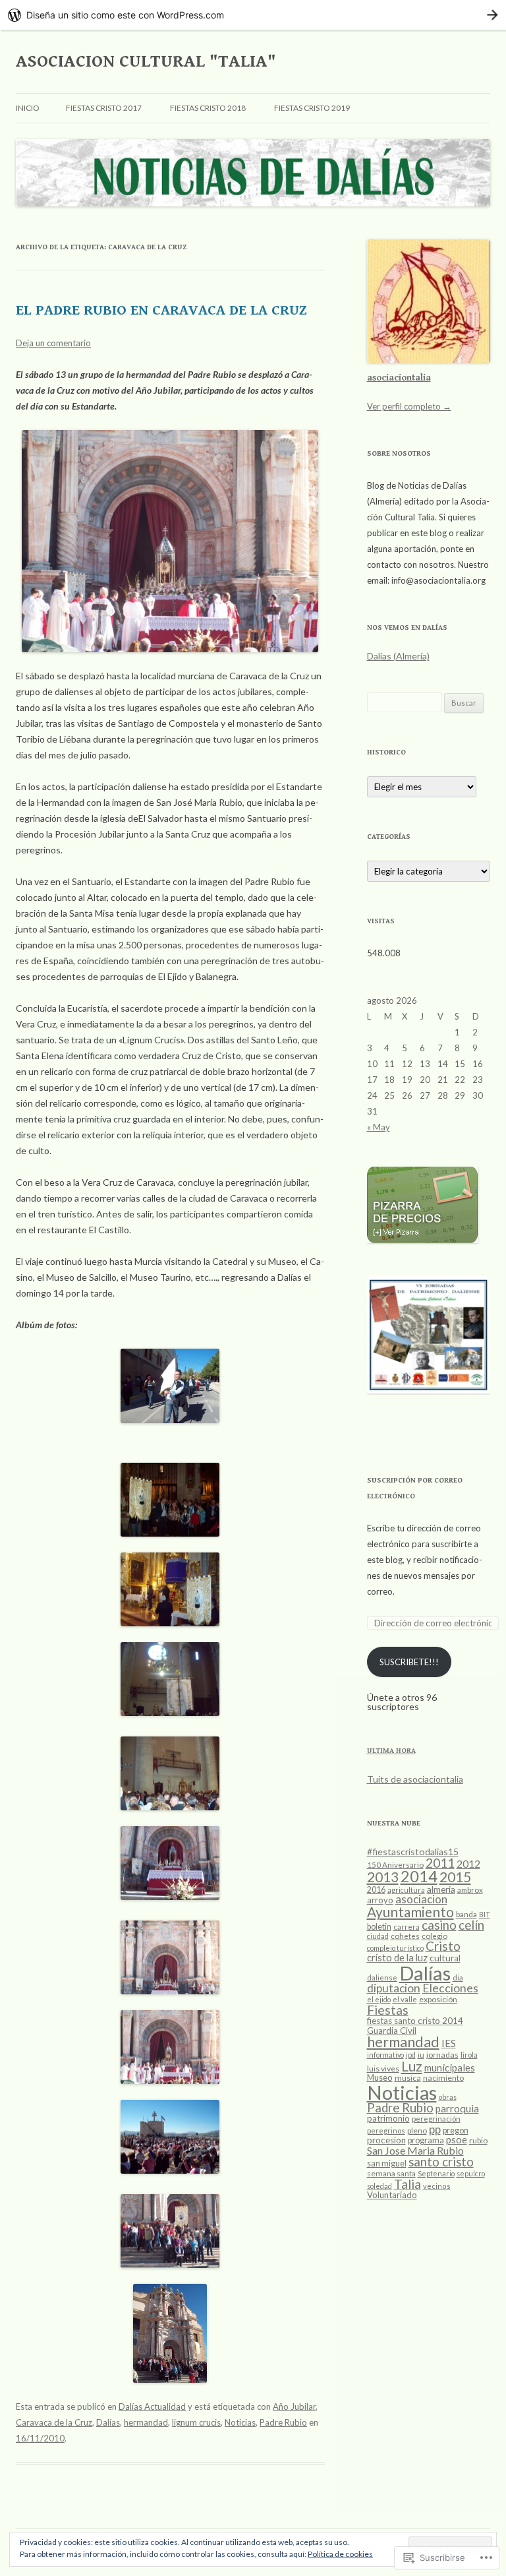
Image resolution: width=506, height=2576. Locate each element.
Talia (408, 2184)
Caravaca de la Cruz (54, 2422)
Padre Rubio (283, 2422)
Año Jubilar (294, 2407)
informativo (385, 2055)
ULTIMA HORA (391, 1751)
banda (466, 1914)
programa (426, 2140)
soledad (379, 2186)
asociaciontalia (399, 378)
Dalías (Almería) (398, 656)
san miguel (387, 2163)
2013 (383, 1877)
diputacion (394, 1988)
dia (458, 1978)
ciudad (378, 1936)
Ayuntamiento (410, 1912)
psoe (457, 2139)
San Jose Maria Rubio (415, 2150)
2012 (468, 1863)
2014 (419, 1876)
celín (471, 1925)
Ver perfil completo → (409, 406)
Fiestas (388, 2010)
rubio (478, 2140)
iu (421, 2055)
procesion (386, 2140)
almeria (441, 1889)
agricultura (406, 1890)
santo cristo (441, 2162)
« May (379, 1127)
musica (408, 2078)
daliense (382, 1978)
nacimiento (443, 2078)
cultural (445, 1958)
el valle (405, 1999)
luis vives (383, 2069)
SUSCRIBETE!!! (409, 1662)
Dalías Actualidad (152, 2407)
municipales (450, 2068)
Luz (412, 2066)
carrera (407, 1927)
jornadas (442, 2055)
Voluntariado (392, 2195)
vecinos (437, 2186)
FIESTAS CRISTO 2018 (208, 108)
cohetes (405, 1936)
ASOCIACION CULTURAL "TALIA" (146, 61)
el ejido (379, 1999)
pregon (456, 2131)
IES (449, 2043)
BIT (485, 1914)
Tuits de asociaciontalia (415, 1779)
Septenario (436, 2173)
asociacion (421, 1899)
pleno (417, 2131)
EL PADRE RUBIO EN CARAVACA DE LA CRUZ (161, 310)
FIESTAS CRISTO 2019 (312, 108)
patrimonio (388, 2118)
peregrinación (436, 2119)
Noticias (240, 2422)
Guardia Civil (392, 2031)
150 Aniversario (395, 1865)
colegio (435, 1936)
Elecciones (450, 1988)
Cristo (443, 1946)
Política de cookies (340, 2554)
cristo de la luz (397, 1957)
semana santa (391, 2173)
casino (439, 1925)
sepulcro (471, 2173)
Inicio (28, 108)
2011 (440, 1863)
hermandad (146, 2422)
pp (435, 2129)
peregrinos (386, 2131)
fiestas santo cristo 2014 (415, 2021)
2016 (376, 1890)
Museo (380, 2077)
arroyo (380, 1900)
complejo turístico (395, 1948)
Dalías (108, 2422)
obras (448, 2097)
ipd (411, 2055)
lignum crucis (196, 2422)
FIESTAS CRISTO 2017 (104, 108)
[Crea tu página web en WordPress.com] (253, 15)
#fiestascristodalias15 (413, 1852)
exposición (438, 1999)
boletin (379, 1927)
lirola (469, 2055)
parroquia (457, 2108)
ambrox (470, 1890)
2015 (455, 1877)
